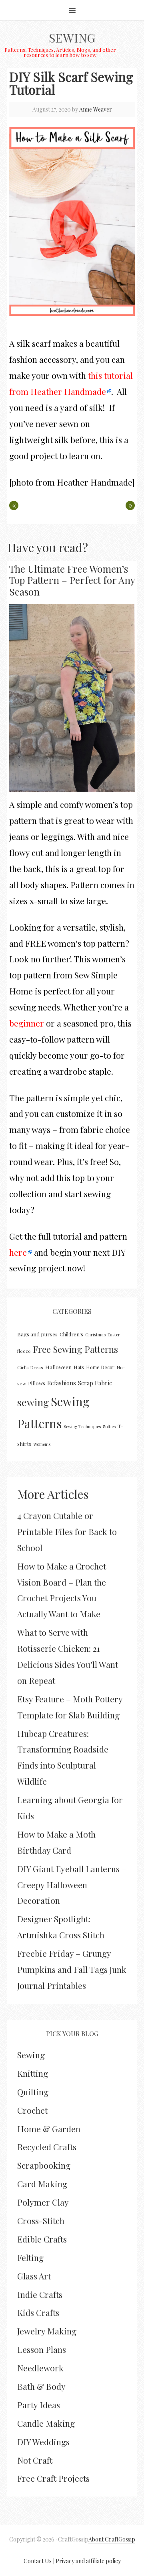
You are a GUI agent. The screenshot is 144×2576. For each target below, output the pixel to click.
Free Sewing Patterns (75, 1349)
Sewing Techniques (82, 1426)
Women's (42, 1444)
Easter (114, 1335)
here (18, 1252)
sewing (33, 1402)
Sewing (72, 38)
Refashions (62, 1383)
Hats (79, 1367)
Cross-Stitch (41, 2220)
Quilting (33, 2092)
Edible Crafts (42, 2239)
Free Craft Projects (53, 2478)
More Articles (53, 1494)
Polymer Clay (43, 2202)
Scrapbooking (44, 2165)
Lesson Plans (42, 2349)
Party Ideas (39, 2405)
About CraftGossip (112, 2539)
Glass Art (34, 2276)
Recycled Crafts (47, 2147)
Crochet (32, 2110)
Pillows (37, 1383)
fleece (24, 1351)
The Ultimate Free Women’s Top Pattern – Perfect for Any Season (72, 580)
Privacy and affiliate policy (88, 2561)
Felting (30, 2257)
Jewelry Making (47, 2331)
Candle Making (46, 2423)
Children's (71, 1334)
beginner (27, 1023)
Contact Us (38, 2561)
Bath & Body (41, 2386)
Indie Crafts (40, 2294)
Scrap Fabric (95, 1383)
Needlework (40, 2368)
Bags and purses (37, 1334)
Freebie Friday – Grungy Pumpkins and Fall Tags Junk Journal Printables (72, 1969)
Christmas (95, 1335)
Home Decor (100, 1367)
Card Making (42, 2184)
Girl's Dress (30, 1367)
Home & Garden (49, 2129)
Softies (109, 1426)
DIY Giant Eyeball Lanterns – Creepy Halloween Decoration (72, 1885)
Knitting (33, 2073)
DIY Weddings (43, 2442)
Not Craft (35, 2460)
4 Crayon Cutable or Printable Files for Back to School (67, 1531)
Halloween (58, 1367)
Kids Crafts (38, 2312)
